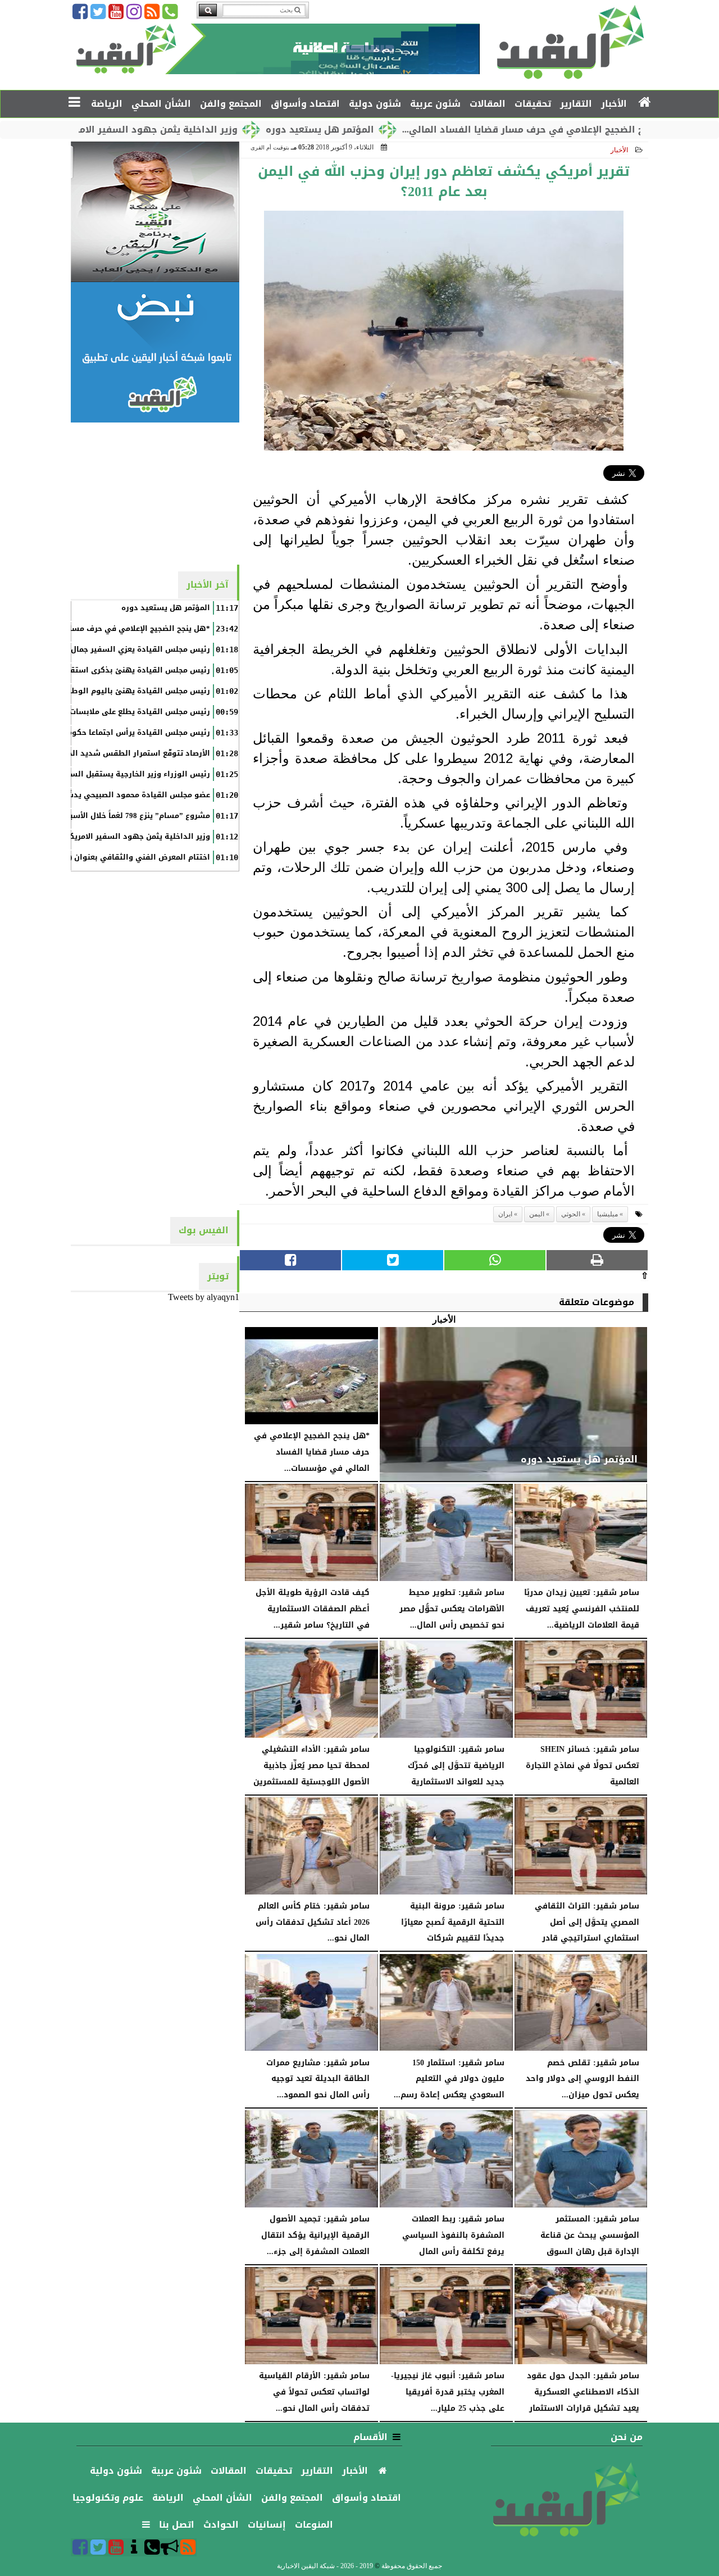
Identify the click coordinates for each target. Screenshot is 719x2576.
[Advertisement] (155, 493)
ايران (505, 1214)
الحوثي (571, 1214)
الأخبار (619, 150)
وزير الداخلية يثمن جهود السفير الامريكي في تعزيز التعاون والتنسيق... (156, 130)
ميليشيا (607, 1214)
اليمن (537, 1214)
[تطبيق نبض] (155, 352)
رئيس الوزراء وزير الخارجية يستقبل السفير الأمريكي (118, 774)
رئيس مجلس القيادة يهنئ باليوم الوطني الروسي (120, 691)
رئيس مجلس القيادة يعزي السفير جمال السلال (127, 649)
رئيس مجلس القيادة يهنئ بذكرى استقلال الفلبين (121, 670)
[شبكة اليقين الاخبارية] (155, 212)
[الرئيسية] (645, 103)
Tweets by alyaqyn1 (204, 1297)
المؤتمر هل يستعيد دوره (392, 130)
